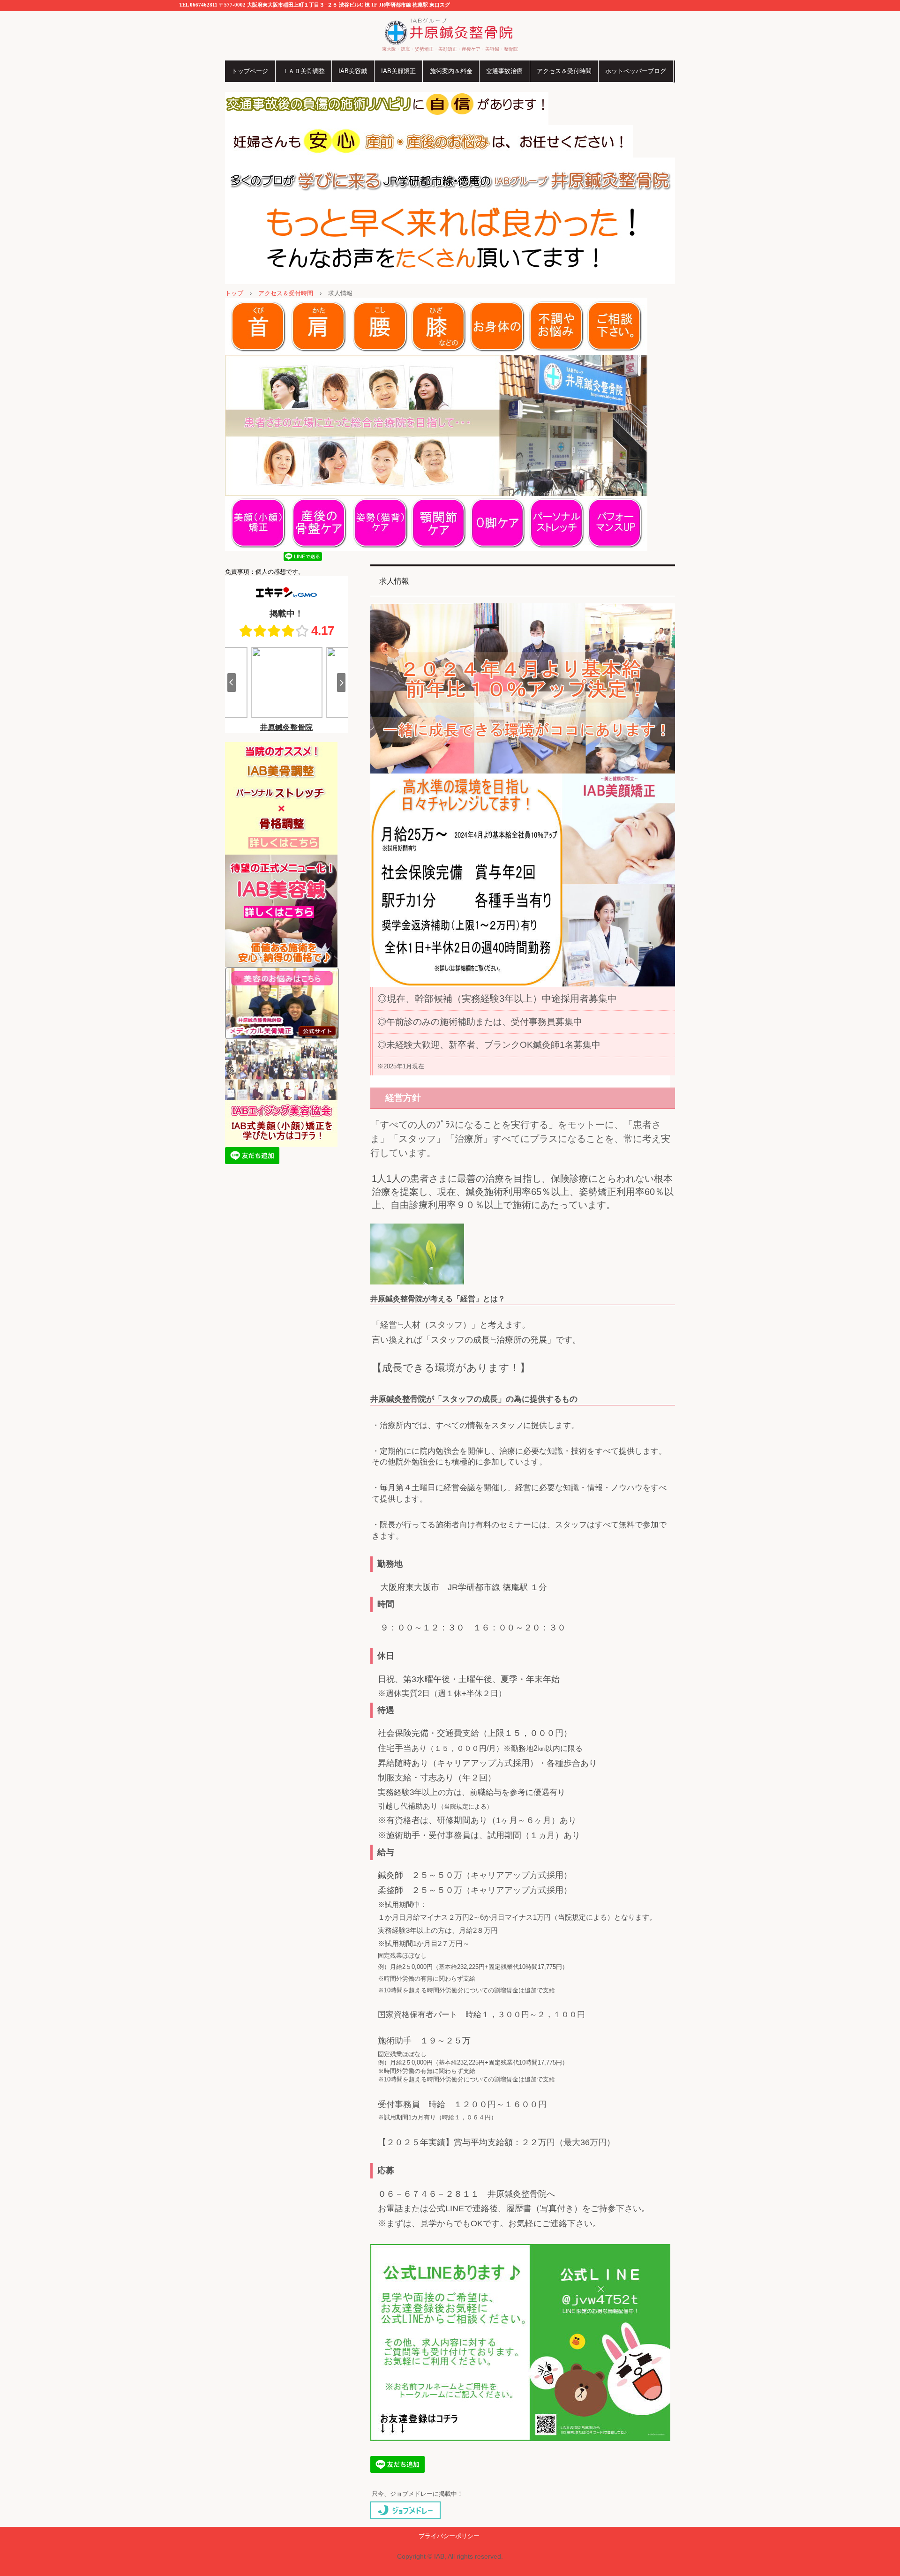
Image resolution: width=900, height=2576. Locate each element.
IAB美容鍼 (353, 71)
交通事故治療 (504, 71)
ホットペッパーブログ (636, 71)
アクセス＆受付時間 (564, 71)
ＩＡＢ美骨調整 (304, 71)
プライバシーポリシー (449, 2536)
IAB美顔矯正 (398, 71)
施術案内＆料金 (451, 71)
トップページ (250, 71)
